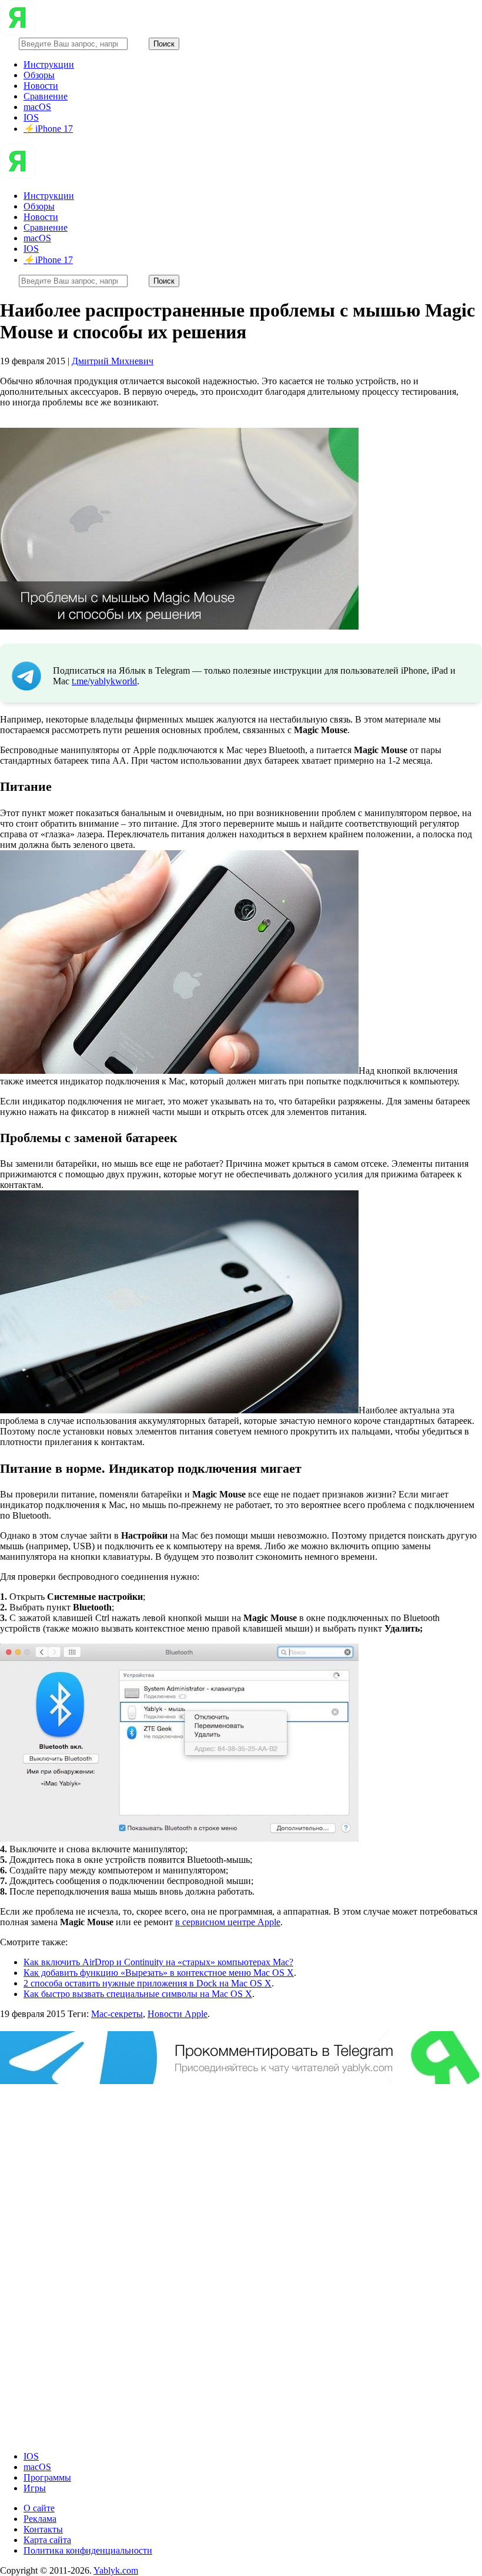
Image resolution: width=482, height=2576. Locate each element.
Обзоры (39, 75)
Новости (41, 86)
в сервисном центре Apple (228, 1922)
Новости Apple (178, 2014)
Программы (47, 2477)
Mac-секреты (117, 2014)
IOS (31, 117)
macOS (37, 107)
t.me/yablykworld (104, 681)
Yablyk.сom (116, 2570)
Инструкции (49, 64)
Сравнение (46, 96)
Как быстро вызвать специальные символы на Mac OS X (138, 1994)
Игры (35, 2488)
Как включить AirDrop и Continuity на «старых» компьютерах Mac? (158, 1962)
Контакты (43, 2529)
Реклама (40, 2519)
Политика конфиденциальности (88, 2550)
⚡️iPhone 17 (48, 129)
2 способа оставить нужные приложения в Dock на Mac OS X (148, 1983)
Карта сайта (47, 2540)
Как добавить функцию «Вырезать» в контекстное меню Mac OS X (159, 1973)
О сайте (39, 2508)
